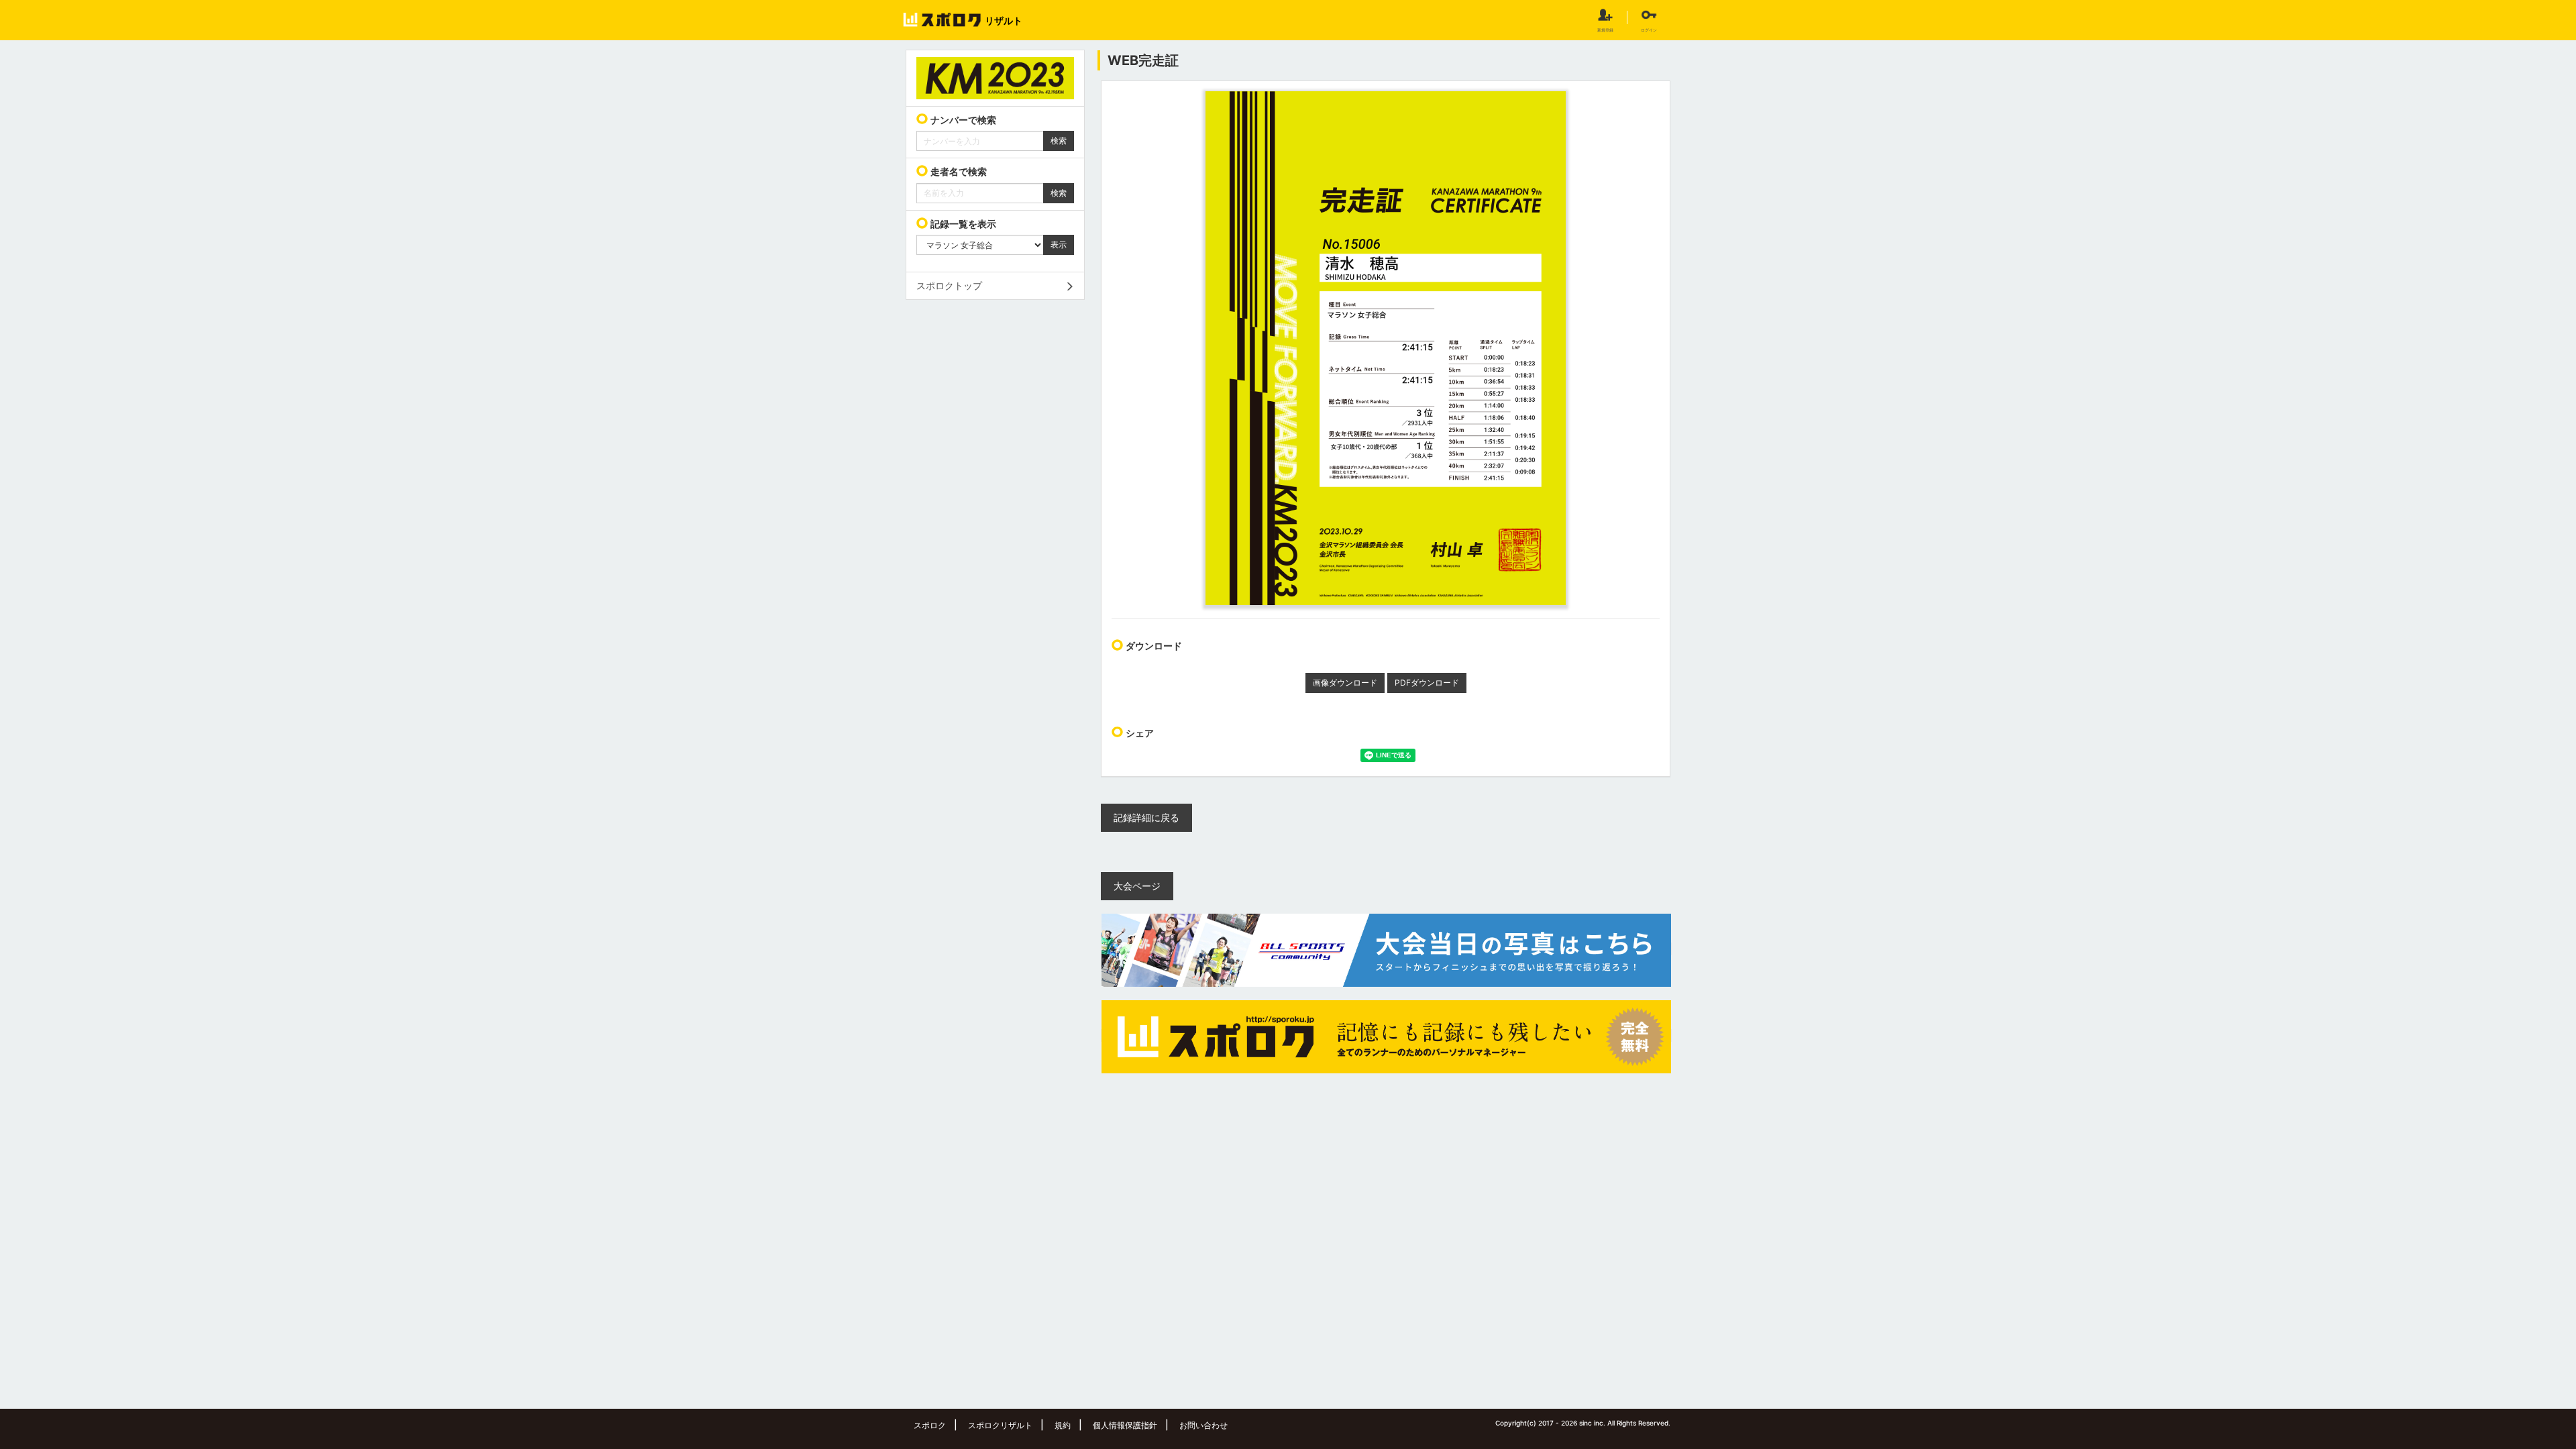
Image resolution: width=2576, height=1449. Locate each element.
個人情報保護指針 (1125, 1425)
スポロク (930, 1425)
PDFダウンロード (1427, 683)
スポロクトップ (949, 285)
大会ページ (1137, 886)
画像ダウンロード (1345, 683)
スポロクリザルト (1000, 1425)
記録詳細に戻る (1146, 817)
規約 (1063, 1425)
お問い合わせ (1203, 1425)
